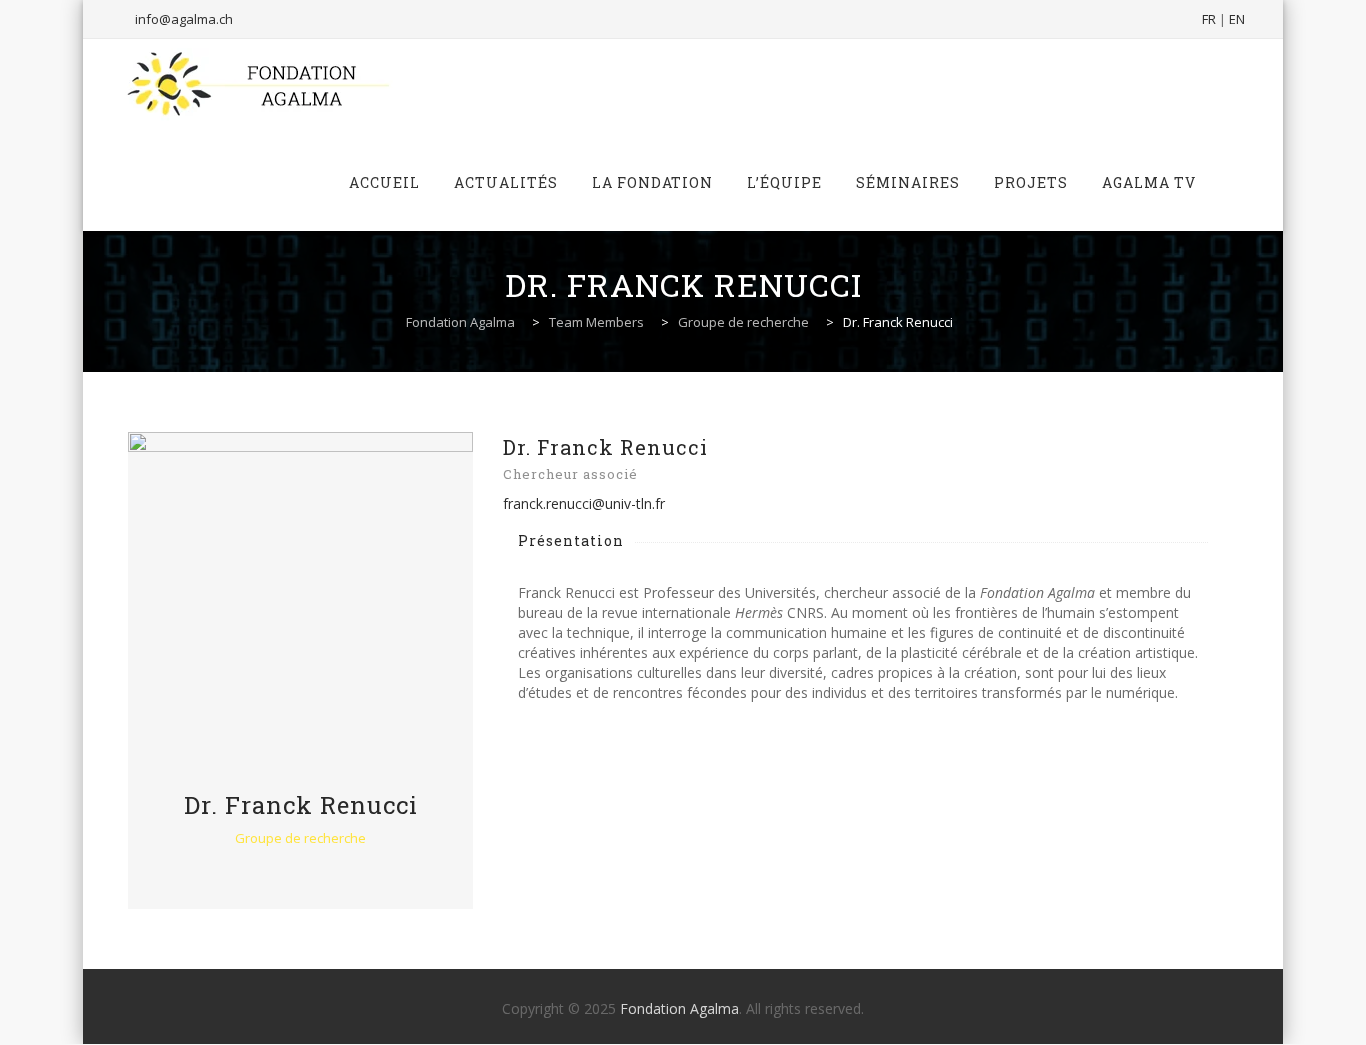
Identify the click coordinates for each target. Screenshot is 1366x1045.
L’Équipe (784, 182)
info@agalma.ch (184, 19)
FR (1209, 19)
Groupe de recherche (300, 838)
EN (1237, 19)
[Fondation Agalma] (257, 87)
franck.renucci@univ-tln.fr (584, 503)
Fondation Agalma (679, 1008)
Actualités (506, 182)
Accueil (384, 182)
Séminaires (908, 182)
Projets (1031, 182)
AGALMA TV (1149, 182)
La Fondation (652, 182)
